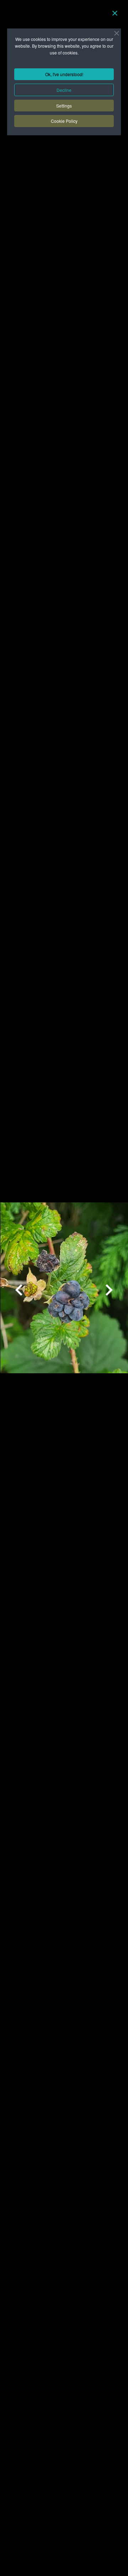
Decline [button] (64, 90)
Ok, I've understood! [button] (64, 74)
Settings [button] (64, 106)
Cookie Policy (64, 121)
